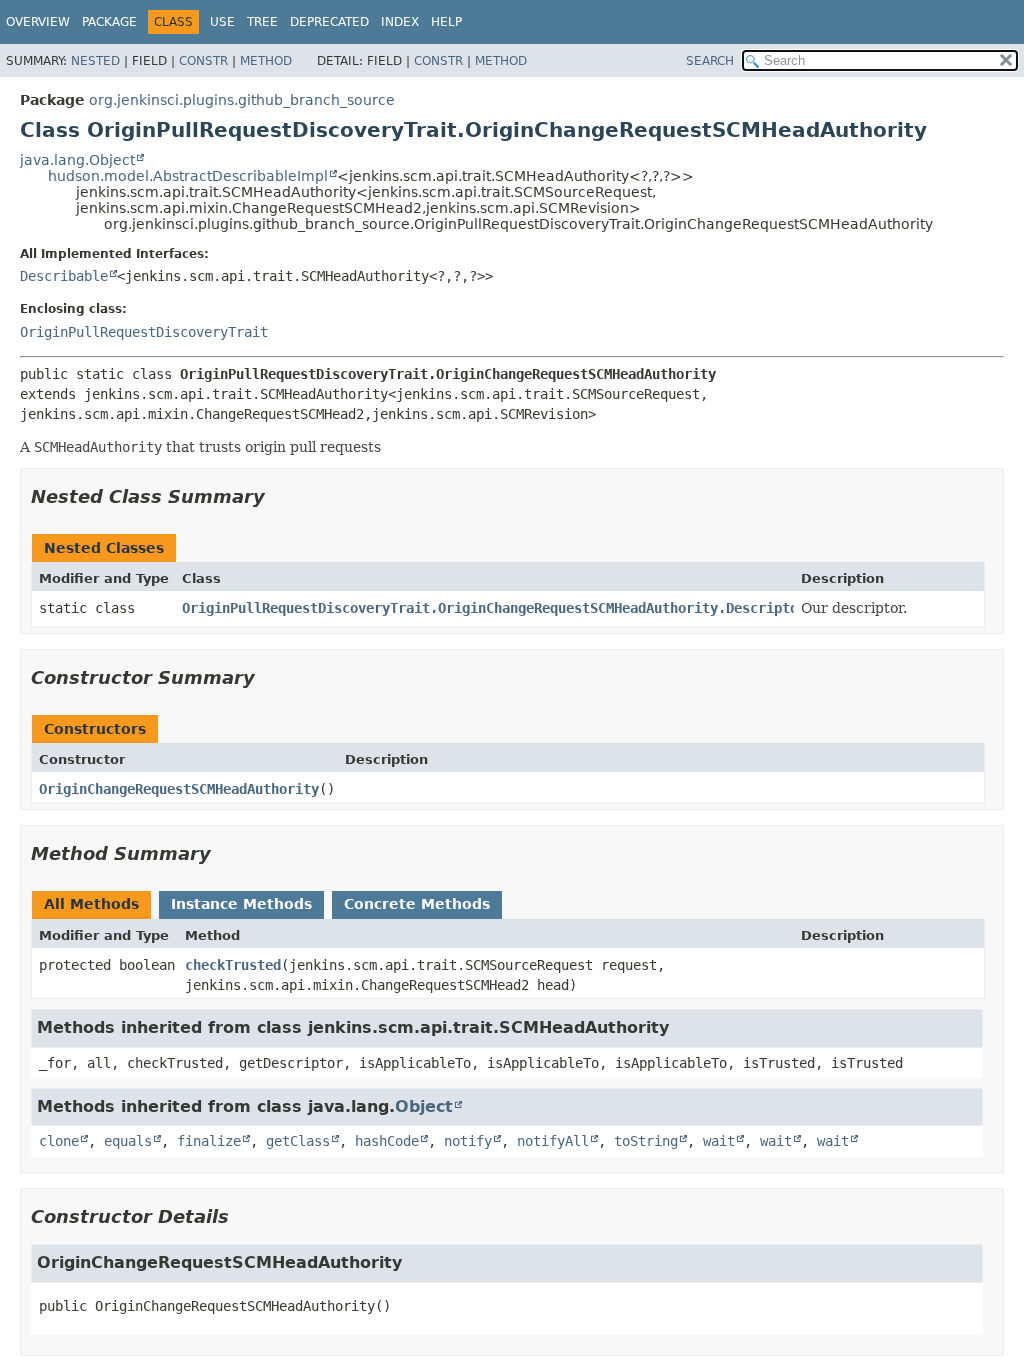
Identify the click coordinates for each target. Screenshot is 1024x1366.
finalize (209, 1141)
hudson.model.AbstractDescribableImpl (188, 176)
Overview (38, 22)
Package (109, 22)
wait (719, 1141)
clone (59, 1141)
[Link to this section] (279, 496)
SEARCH (710, 61)
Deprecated (329, 22)
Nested (95, 61)
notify (468, 1141)
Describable (64, 276)
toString (646, 1141)
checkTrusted (233, 965)
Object (424, 1106)
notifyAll (553, 1141)
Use (222, 22)
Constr (203, 61)
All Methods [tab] (91, 904)
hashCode (387, 1141)
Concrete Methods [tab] (417, 904)
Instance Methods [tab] (241, 904)
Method (266, 61)
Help (446, 22)
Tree (262, 22)
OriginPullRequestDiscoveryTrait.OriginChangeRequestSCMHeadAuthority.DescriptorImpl (510, 608)
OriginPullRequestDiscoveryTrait (144, 332)
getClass (298, 1141)
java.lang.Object (77, 160)
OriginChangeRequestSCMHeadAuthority (179, 789)
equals (128, 1141)
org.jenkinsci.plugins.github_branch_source (242, 100)
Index (400, 22)
